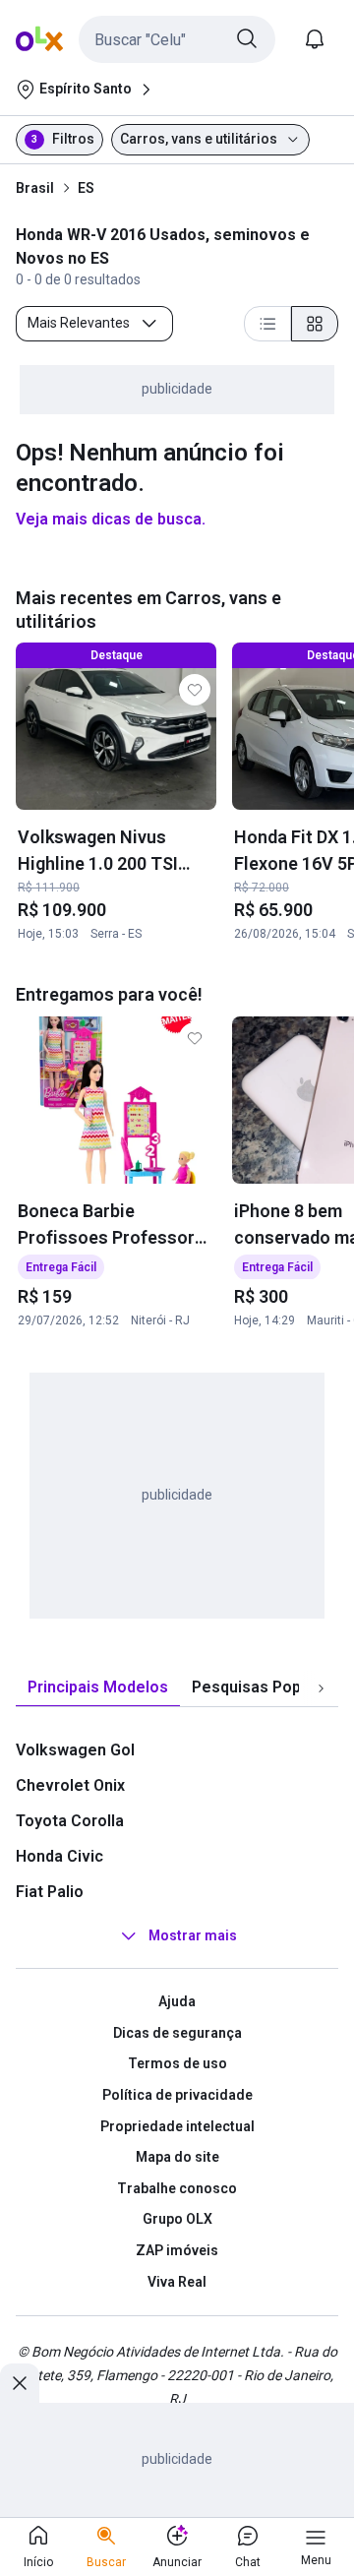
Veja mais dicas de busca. (111, 519)
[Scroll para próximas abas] (321, 1688)
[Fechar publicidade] (20, 2383)
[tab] (98, 1688)
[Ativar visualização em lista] (267, 324)
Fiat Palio (50, 1892)
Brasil (35, 188)
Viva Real (177, 2282)
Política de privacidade (177, 2095)
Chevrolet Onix (70, 1785)
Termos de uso (177, 2063)
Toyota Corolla (70, 1821)
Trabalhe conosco (177, 2188)
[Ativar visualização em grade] (315, 324)
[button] (177, 39)
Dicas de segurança (177, 2033)
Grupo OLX (177, 2219)
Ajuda (177, 2001)
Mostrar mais (193, 1935)
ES (86, 188)
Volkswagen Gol (75, 1750)
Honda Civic (59, 1856)
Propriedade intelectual (177, 2126)
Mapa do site (177, 2157)
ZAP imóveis (177, 2250)
